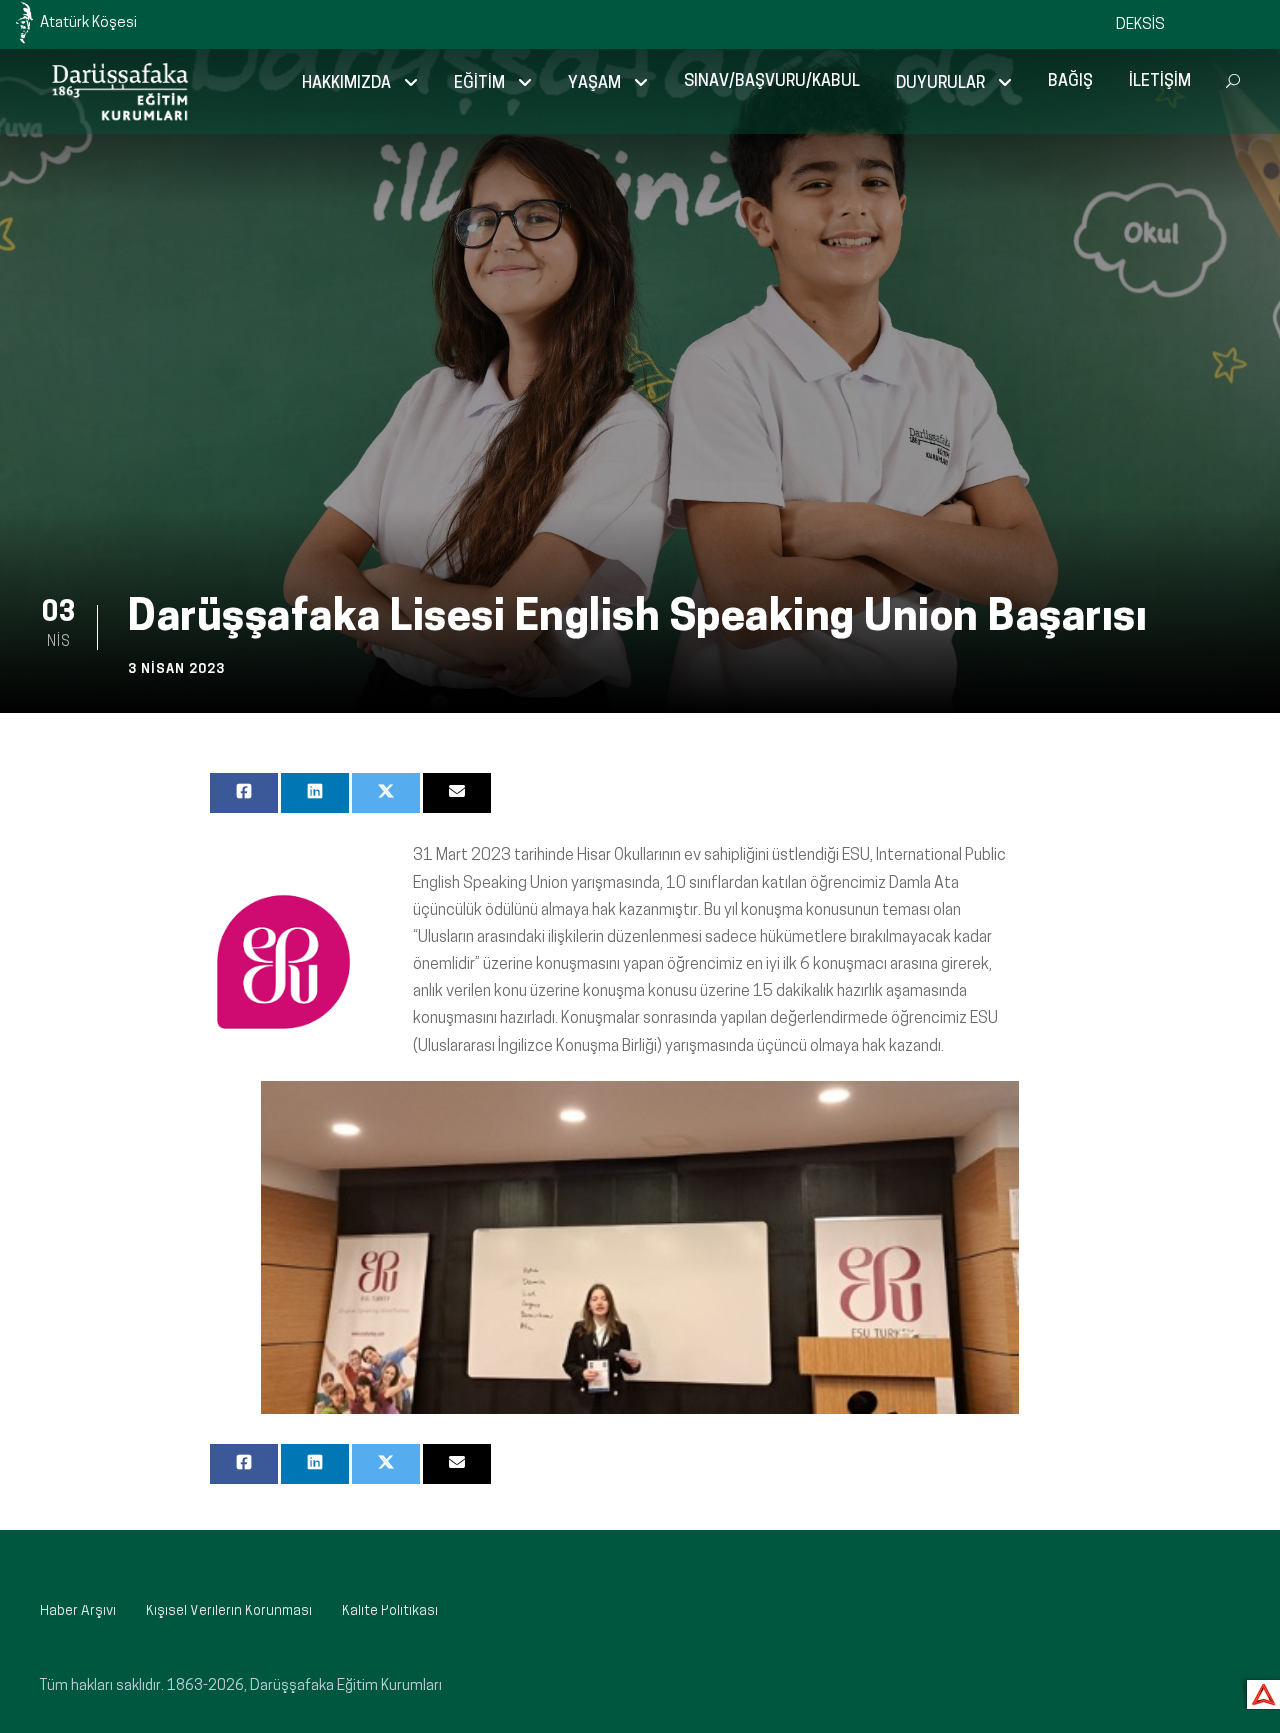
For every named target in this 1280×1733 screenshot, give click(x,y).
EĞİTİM (479, 84)
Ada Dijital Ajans (1259, 1691)
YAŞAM (594, 84)
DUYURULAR (940, 84)
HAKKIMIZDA (346, 84)
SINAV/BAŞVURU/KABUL (772, 82)
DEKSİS (1140, 25)
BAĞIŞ (1070, 82)
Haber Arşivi (78, 1611)
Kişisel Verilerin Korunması (229, 1611)
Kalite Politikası (390, 1611)
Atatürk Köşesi (88, 23)
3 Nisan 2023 (176, 669)
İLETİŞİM (1160, 82)
